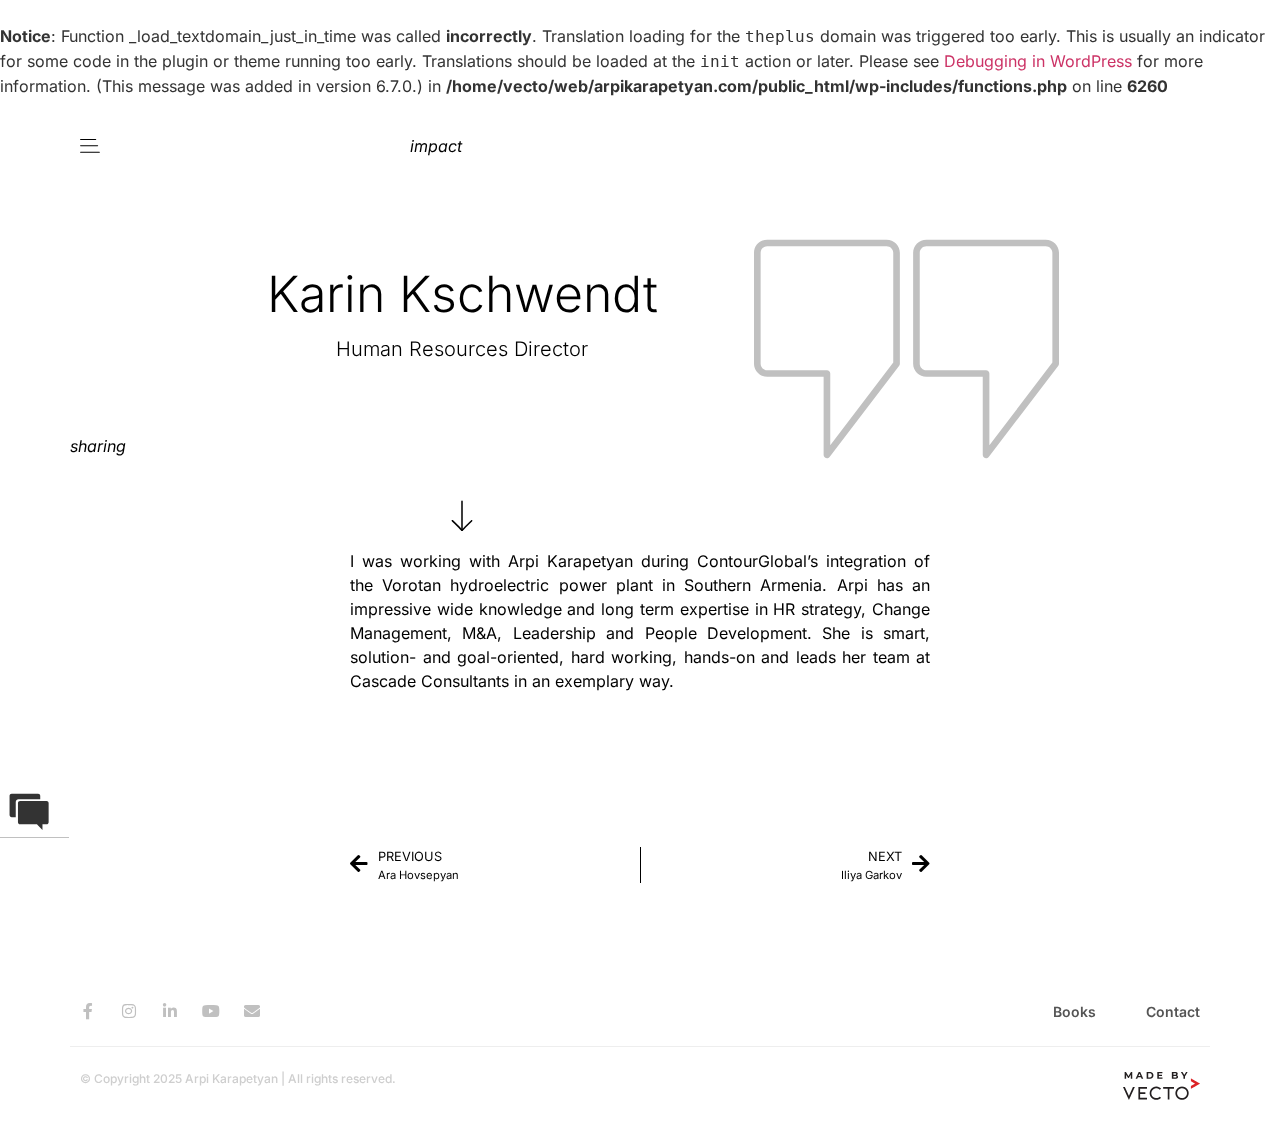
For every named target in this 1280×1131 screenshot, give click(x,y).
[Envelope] (252, 1011)
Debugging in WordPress (1038, 61)
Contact (1173, 1011)
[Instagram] (129, 1011)
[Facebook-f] (88, 1011)
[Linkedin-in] (170, 1011)
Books (1074, 1011)
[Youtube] (211, 1011)
